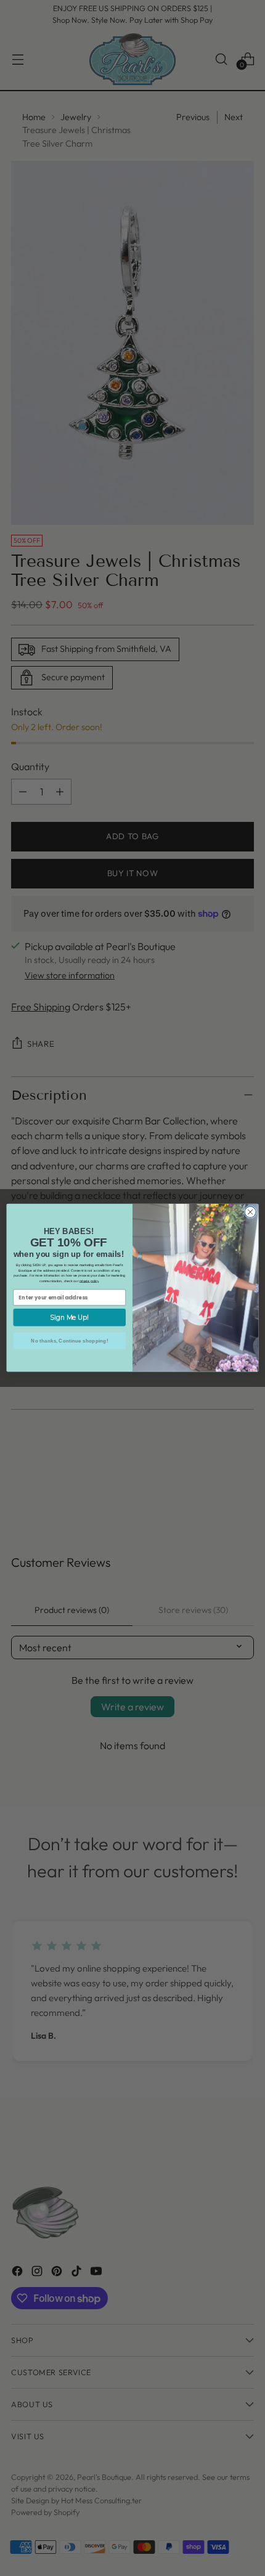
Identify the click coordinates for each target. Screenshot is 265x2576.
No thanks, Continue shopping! (69, 1341)
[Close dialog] (250, 1212)
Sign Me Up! (69, 1318)
